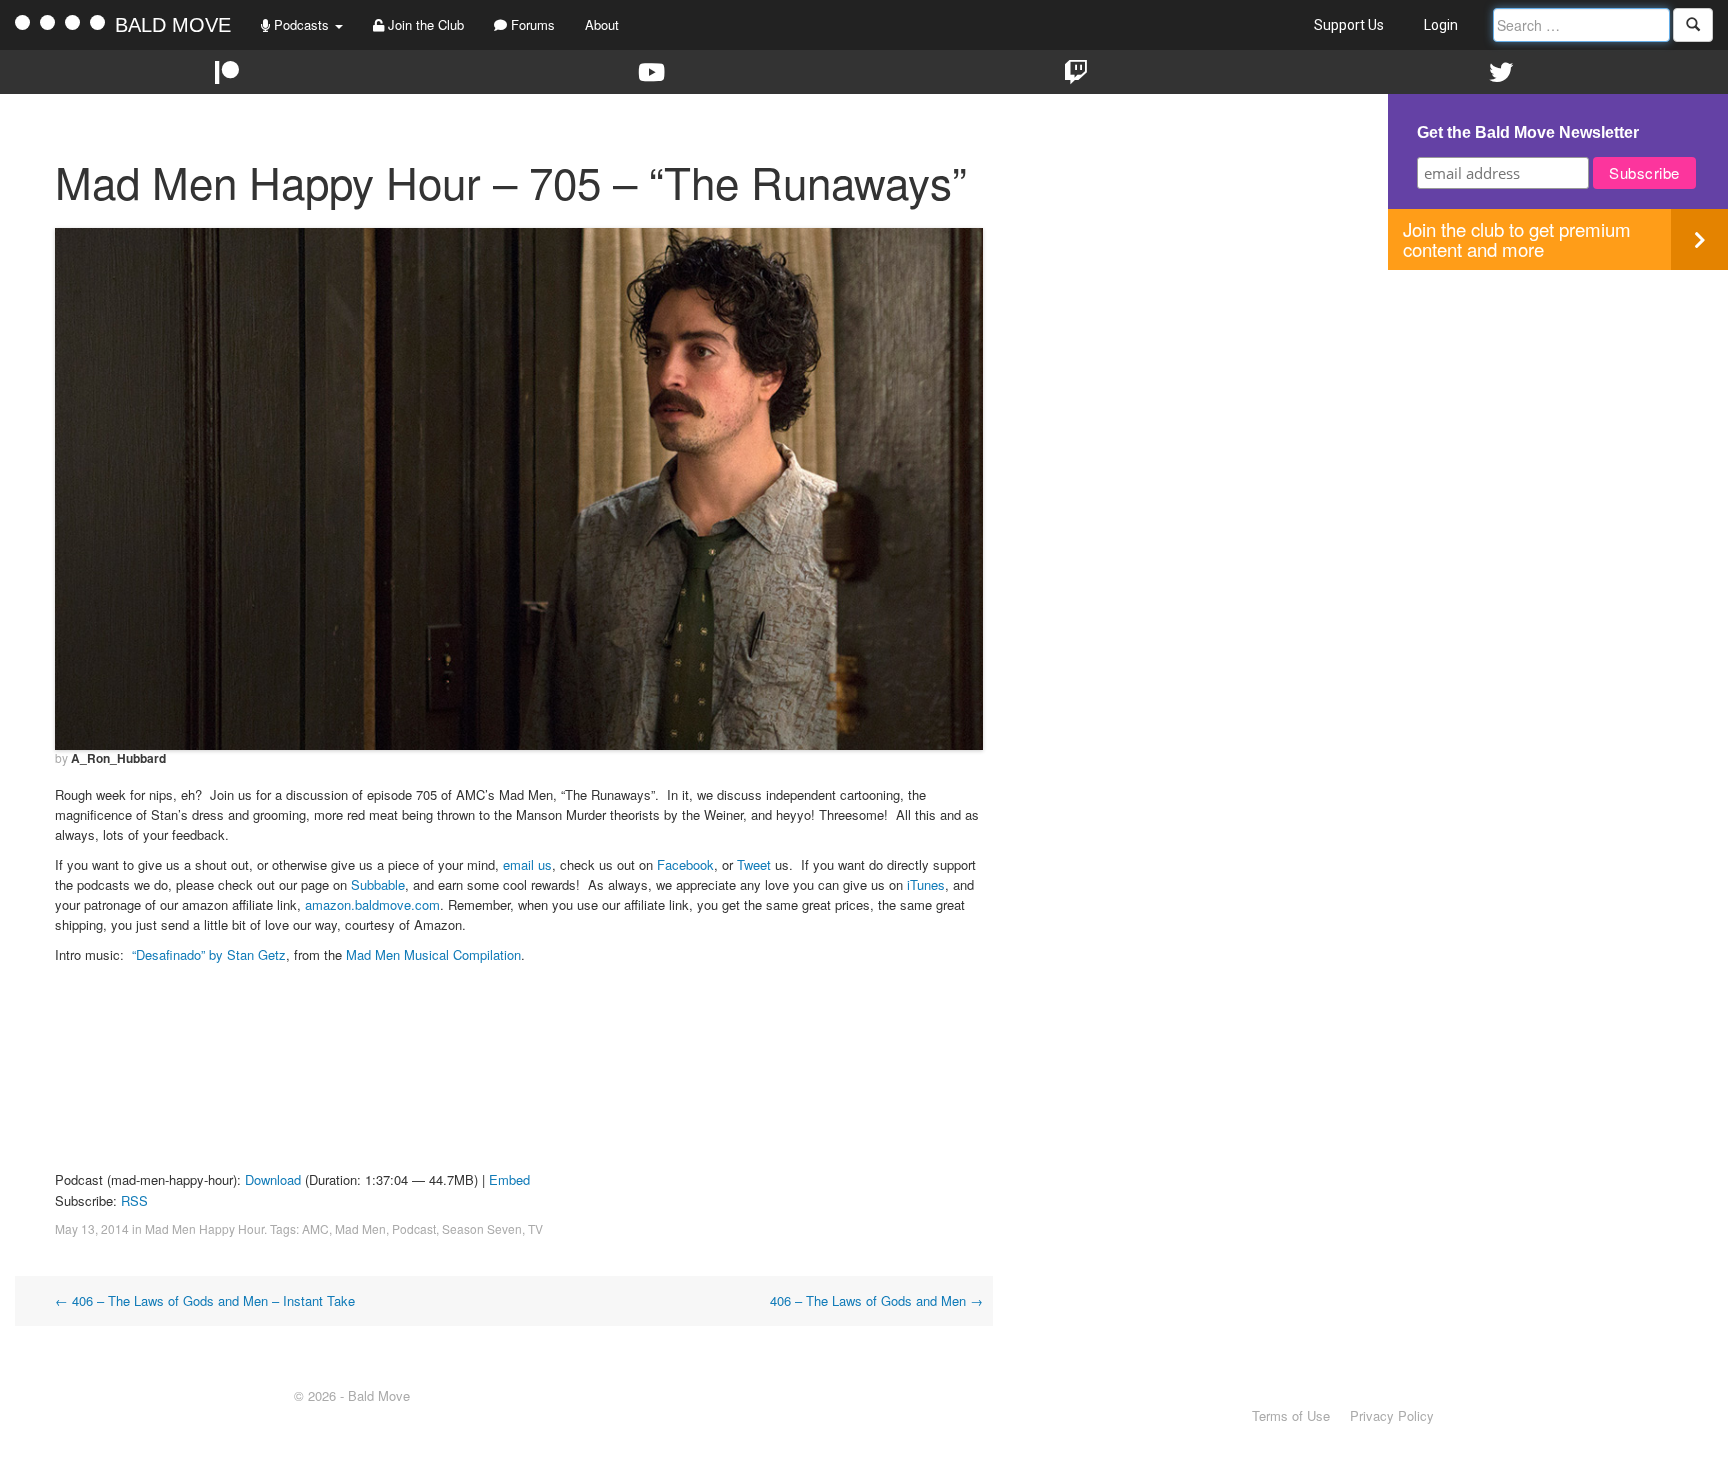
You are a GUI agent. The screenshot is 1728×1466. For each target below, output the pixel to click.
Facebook (685, 864)
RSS (134, 1200)
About (602, 24)
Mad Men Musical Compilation (433, 954)
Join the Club (424, 24)
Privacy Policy (1392, 1415)
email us (527, 864)
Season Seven (482, 1228)
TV (535, 1228)
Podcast (414, 1228)
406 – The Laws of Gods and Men (876, 1300)
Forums (531, 24)
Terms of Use (1291, 1415)
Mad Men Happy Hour (204, 1228)
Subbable (378, 884)
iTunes (926, 884)
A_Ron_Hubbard (118, 758)
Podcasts (301, 24)
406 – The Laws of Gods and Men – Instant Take (205, 1300)
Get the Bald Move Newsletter (1528, 132)
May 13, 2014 (92, 1228)
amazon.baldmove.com (372, 904)
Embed (509, 1179)
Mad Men (360, 1228)
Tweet (754, 864)
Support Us (1349, 25)
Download (273, 1179)
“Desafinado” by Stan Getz (209, 954)
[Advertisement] (1558, 410)
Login (1441, 25)
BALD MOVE (173, 25)
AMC (315, 1228)
